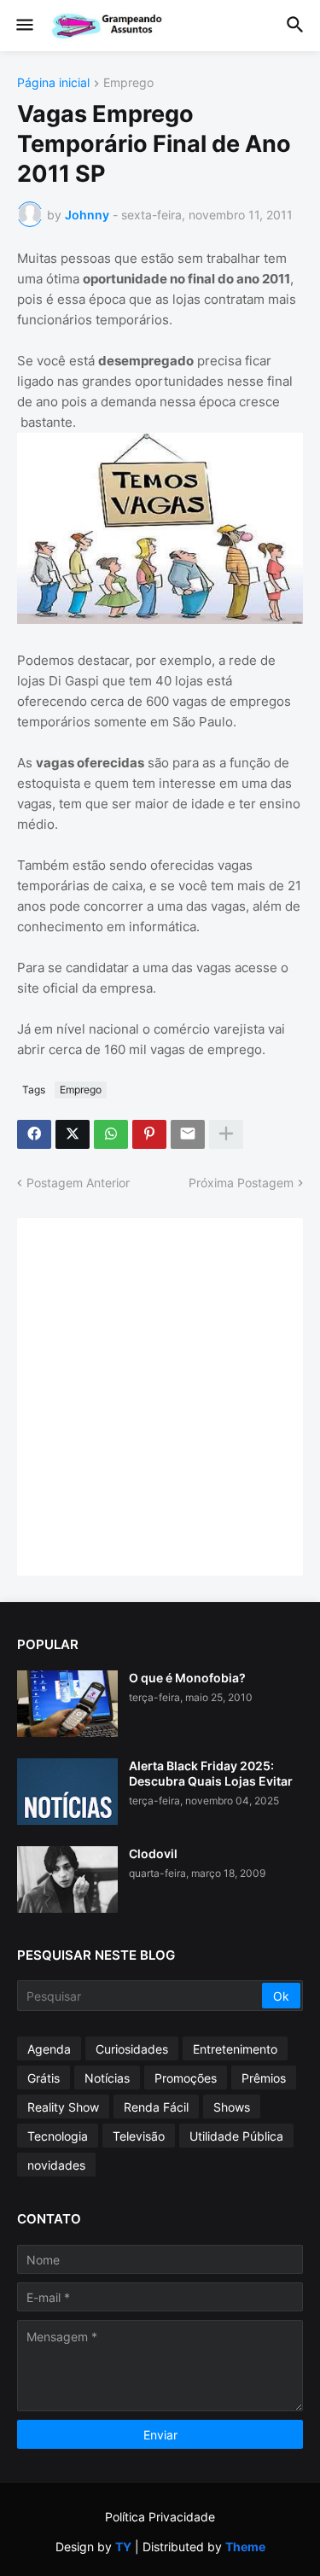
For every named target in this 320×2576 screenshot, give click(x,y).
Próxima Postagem (241, 1183)
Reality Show (63, 2107)
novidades (56, 2165)
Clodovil (153, 1853)
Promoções (186, 2078)
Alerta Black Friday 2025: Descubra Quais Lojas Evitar (211, 1773)
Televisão (139, 2136)
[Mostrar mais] (226, 1134)
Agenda (49, 2049)
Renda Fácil (156, 2107)
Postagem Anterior (78, 1183)
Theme (245, 2547)
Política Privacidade (160, 2517)
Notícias (107, 2078)
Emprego (128, 83)
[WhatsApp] (111, 1134)
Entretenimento (235, 2049)
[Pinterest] (149, 1134)
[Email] (188, 1134)
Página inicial (53, 83)
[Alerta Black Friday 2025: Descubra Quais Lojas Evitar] (67, 1792)
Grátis (44, 2078)
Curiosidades (132, 2049)
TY (123, 2547)
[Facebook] (34, 1134)
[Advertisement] (160, 1395)
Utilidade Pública (236, 2136)
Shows (232, 2107)
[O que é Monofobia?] (67, 1704)
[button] (23, 26)
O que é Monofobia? (187, 1678)
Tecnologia (58, 2136)
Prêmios (264, 2078)
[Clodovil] (67, 1880)
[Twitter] (73, 1134)
